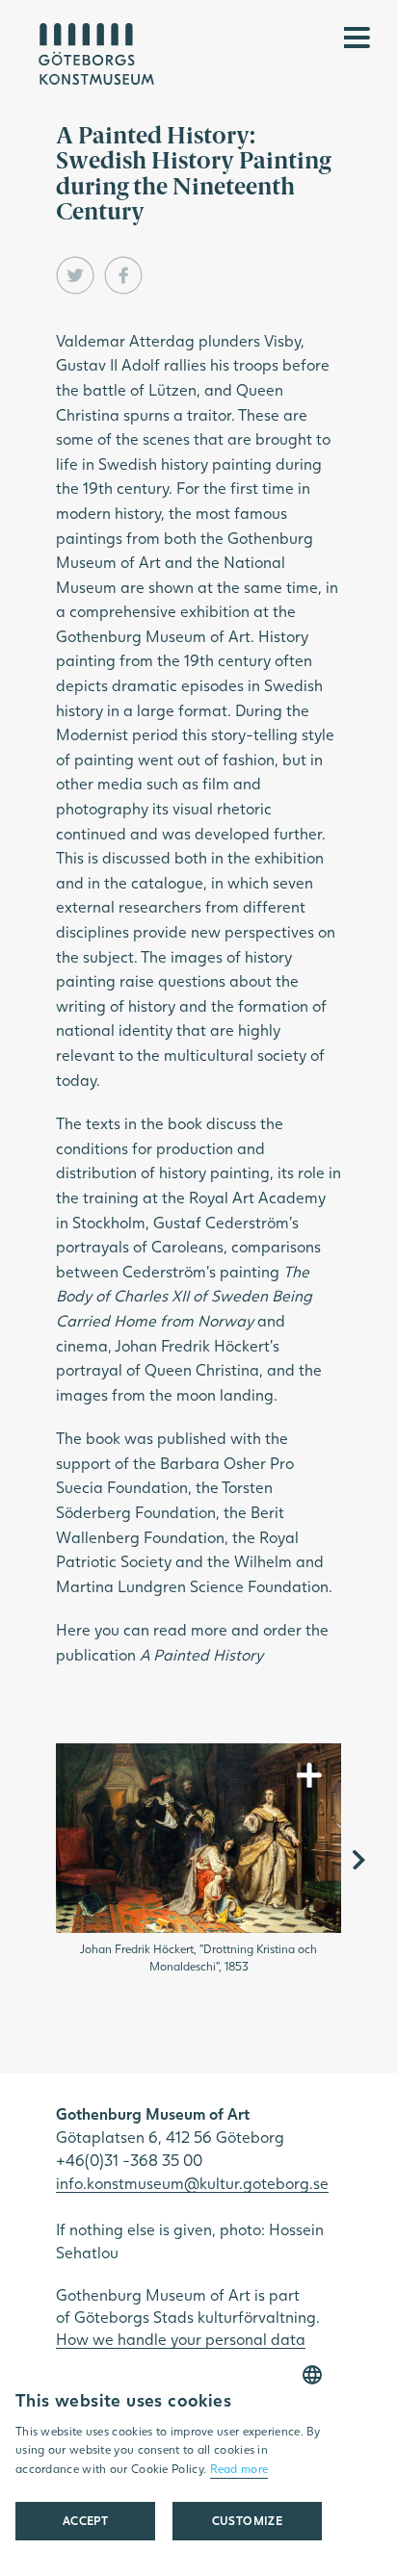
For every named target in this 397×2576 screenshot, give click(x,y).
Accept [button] (85, 2521)
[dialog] (169, 2463)
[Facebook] (123, 275)
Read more (239, 2469)
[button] (247, 2521)
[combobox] (312, 2375)
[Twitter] (75, 275)
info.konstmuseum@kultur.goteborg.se (192, 2183)
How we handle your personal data (181, 2339)
